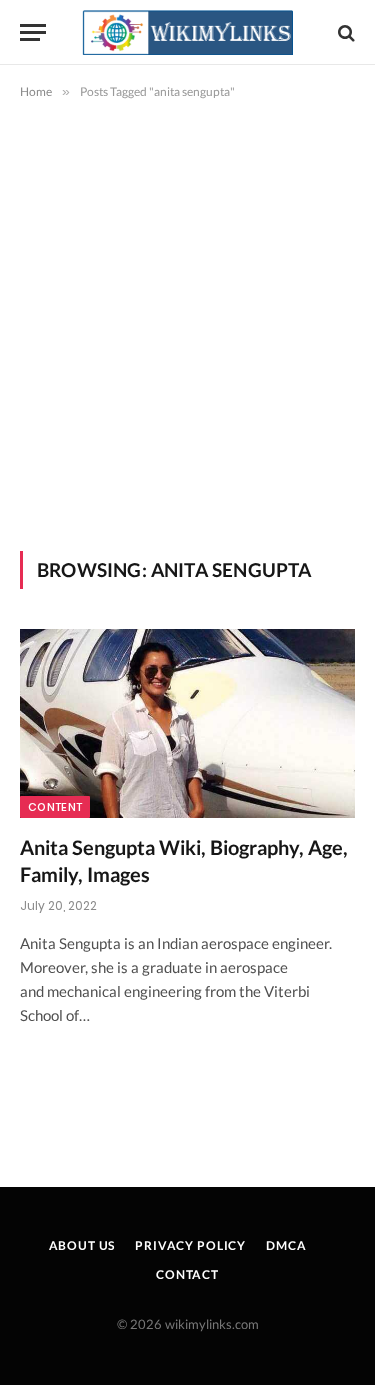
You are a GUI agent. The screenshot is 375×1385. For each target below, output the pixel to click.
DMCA (286, 1245)
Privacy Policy (190, 1245)
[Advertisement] (187, 321)
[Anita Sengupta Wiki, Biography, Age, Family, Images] (187, 723)
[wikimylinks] (188, 32)
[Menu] (33, 32)
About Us (82, 1245)
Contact (187, 1274)
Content (55, 807)
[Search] (344, 32)
